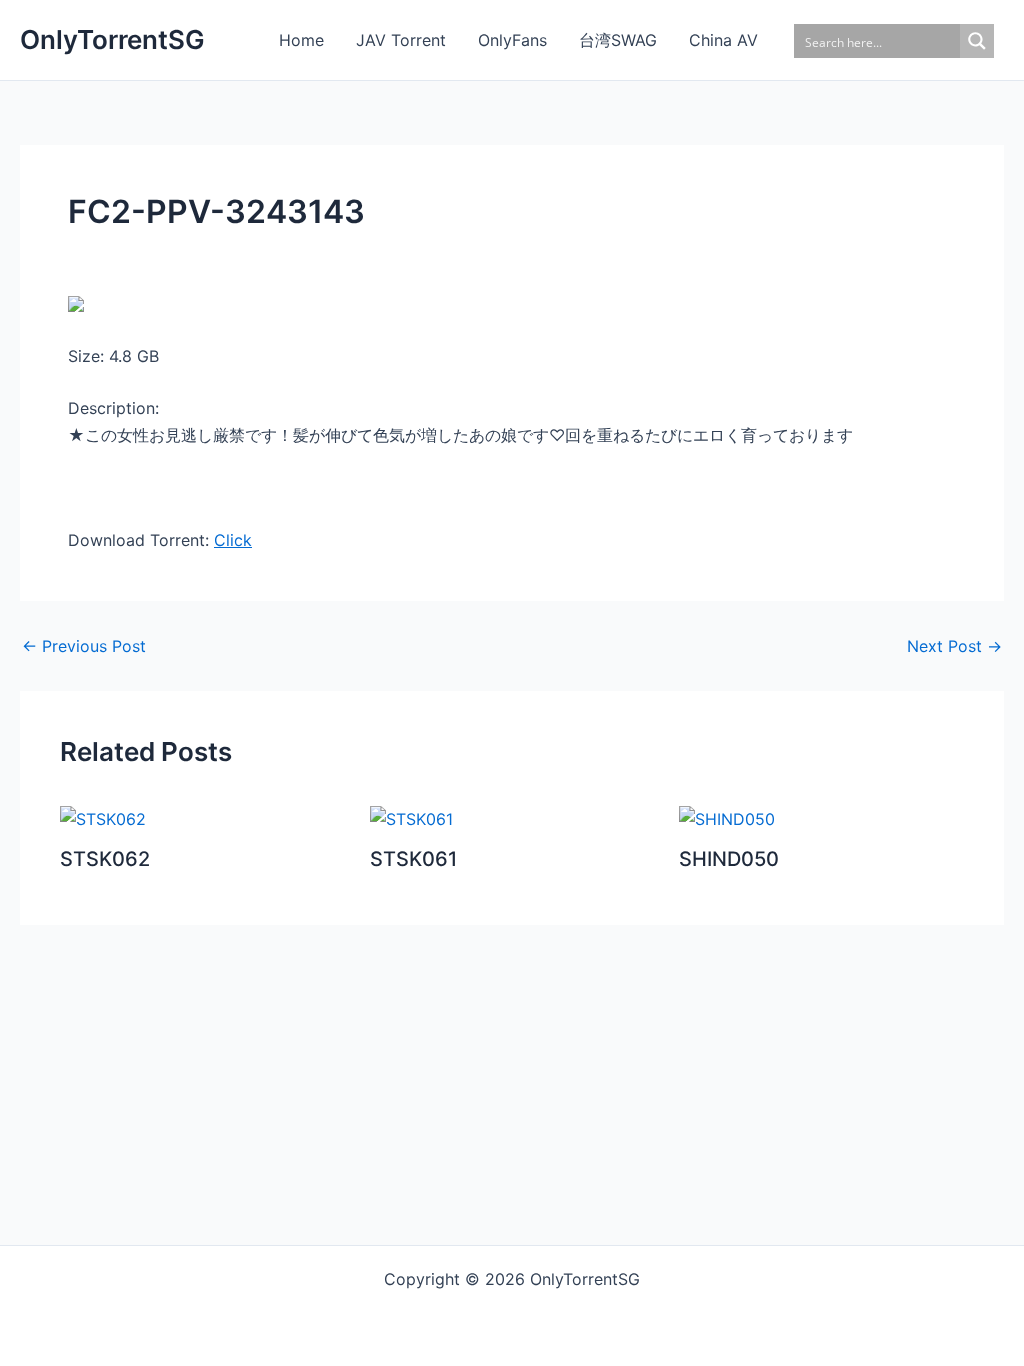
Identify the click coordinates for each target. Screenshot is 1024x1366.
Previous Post (84, 646)
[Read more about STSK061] (411, 818)
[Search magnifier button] (977, 41)
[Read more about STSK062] (103, 818)
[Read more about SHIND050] (727, 818)
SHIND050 (729, 859)
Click (233, 540)
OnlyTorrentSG (112, 39)
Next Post (954, 646)
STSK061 (413, 859)
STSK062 (105, 859)
